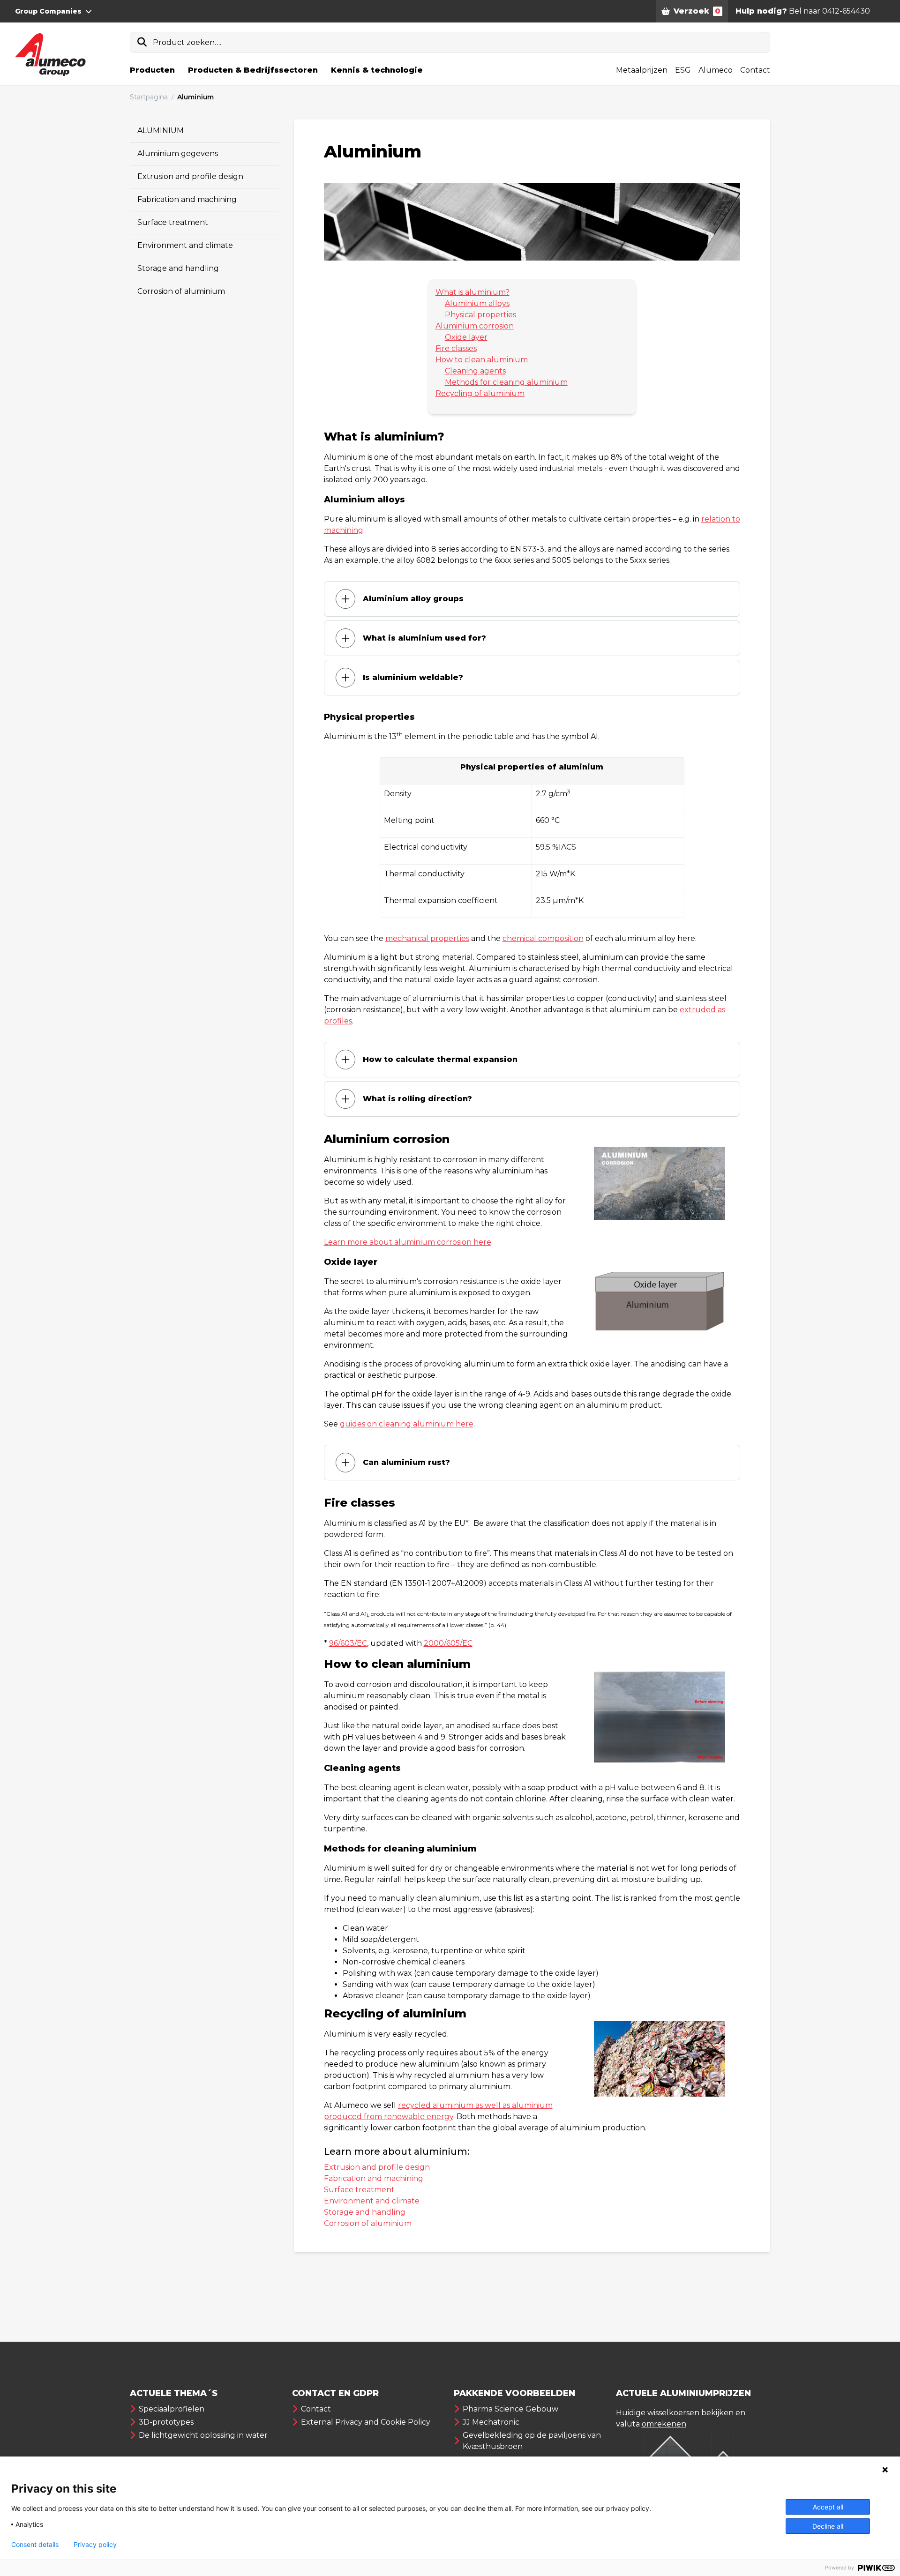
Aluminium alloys (477, 303)
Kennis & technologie (377, 70)
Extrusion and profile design (190, 176)
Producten (152, 70)
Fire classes (456, 348)
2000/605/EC (448, 1643)
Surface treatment (173, 222)
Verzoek (697, 11)
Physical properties (480, 315)
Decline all (828, 2526)
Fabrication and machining (187, 199)
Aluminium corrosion (475, 326)
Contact (755, 70)
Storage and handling (178, 268)
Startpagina (149, 97)
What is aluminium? (472, 292)
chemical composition (543, 938)
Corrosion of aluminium (181, 291)
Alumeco (716, 70)
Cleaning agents (475, 371)
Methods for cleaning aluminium (506, 382)
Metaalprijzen (642, 70)
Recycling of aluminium (480, 393)
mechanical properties (427, 938)
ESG (683, 70)
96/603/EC (348, 1643)
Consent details (35, 2545)
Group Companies (48, 11)
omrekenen (664, 2424)
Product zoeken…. (187, 42)
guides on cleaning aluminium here (407, 1424)
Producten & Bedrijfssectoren (253, 70)
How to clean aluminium (482, 360)
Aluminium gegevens (178, 153)
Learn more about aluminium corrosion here (408, 1242)
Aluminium (195, 97)
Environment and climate (185, 245)
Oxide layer (466, 337)
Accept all (828, 2507)
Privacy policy (95, 2545)
